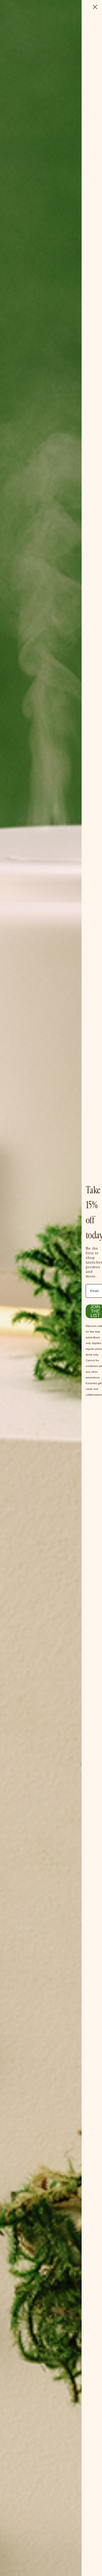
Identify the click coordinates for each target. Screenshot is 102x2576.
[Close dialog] (95, 7)
